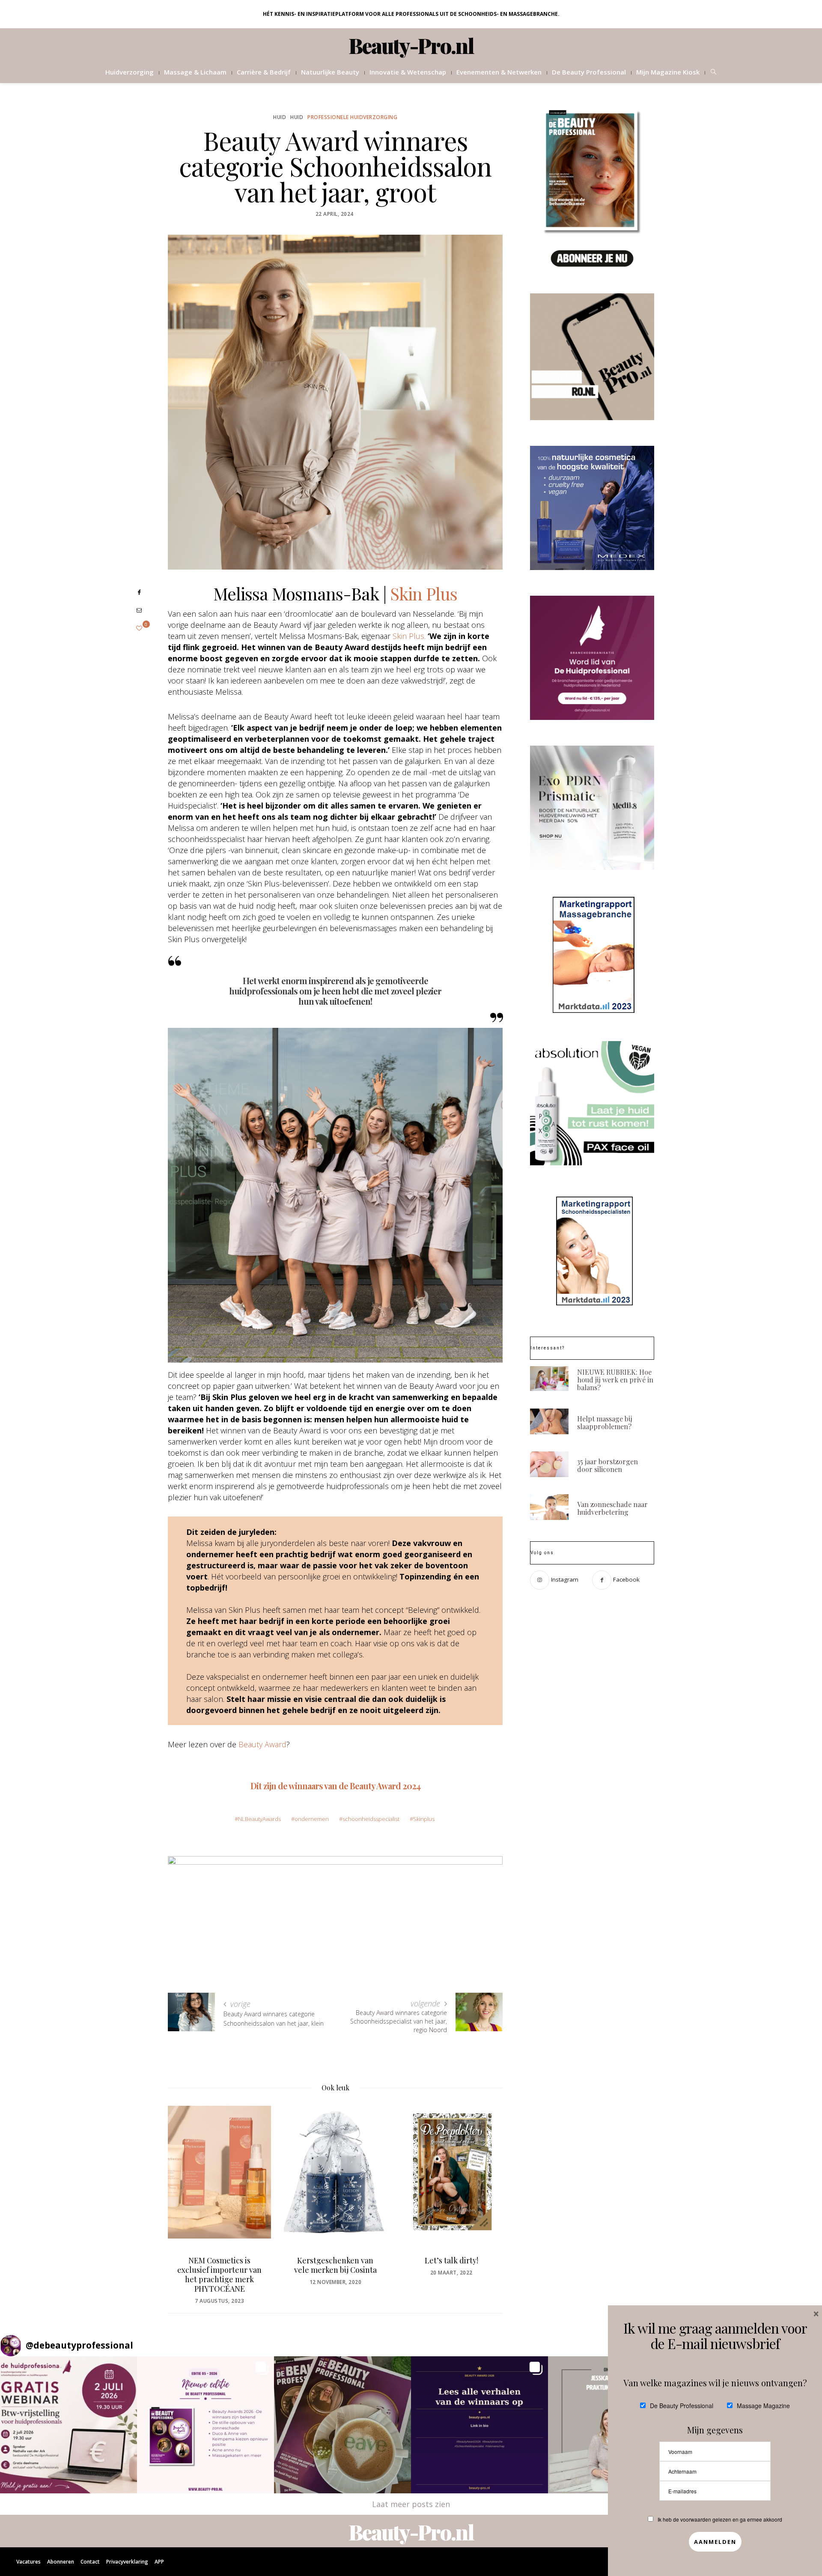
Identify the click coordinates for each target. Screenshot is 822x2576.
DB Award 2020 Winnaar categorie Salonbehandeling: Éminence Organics (451, 2275)
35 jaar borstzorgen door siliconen (608, 1465)
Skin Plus (424, 593)
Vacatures (28, 2562)
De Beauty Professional (589, 72)
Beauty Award (262, 1744)
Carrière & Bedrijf (264, 72)
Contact (90, 2562)
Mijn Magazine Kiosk (668, 72)
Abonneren (61, 2562)
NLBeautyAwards (259, 1819)
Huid (280, 117)
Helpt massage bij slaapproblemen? (605, 1422)
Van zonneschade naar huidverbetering (612, 1508)
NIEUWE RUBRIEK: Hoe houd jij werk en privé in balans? (615, 1380)
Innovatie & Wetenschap (408, 72)
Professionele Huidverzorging (352, 117)
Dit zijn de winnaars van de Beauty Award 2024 (335, 1786)
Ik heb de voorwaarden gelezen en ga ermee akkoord (720, 2519)
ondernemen (312, 1819)
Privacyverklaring (127, 2562)
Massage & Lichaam (195, 72)
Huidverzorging (130, 72)
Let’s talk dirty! (335, 2260)
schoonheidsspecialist (371, 1819)
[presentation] (187, 2191)
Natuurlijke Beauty (330, 72)
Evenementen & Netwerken (499, 72)
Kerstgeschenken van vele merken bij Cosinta (219, 2265)
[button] (68, 2425)
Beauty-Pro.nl (411, 45)
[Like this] (139, 628)
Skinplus (424, 1819)
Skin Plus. (409, 636)
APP (159, 2562)
